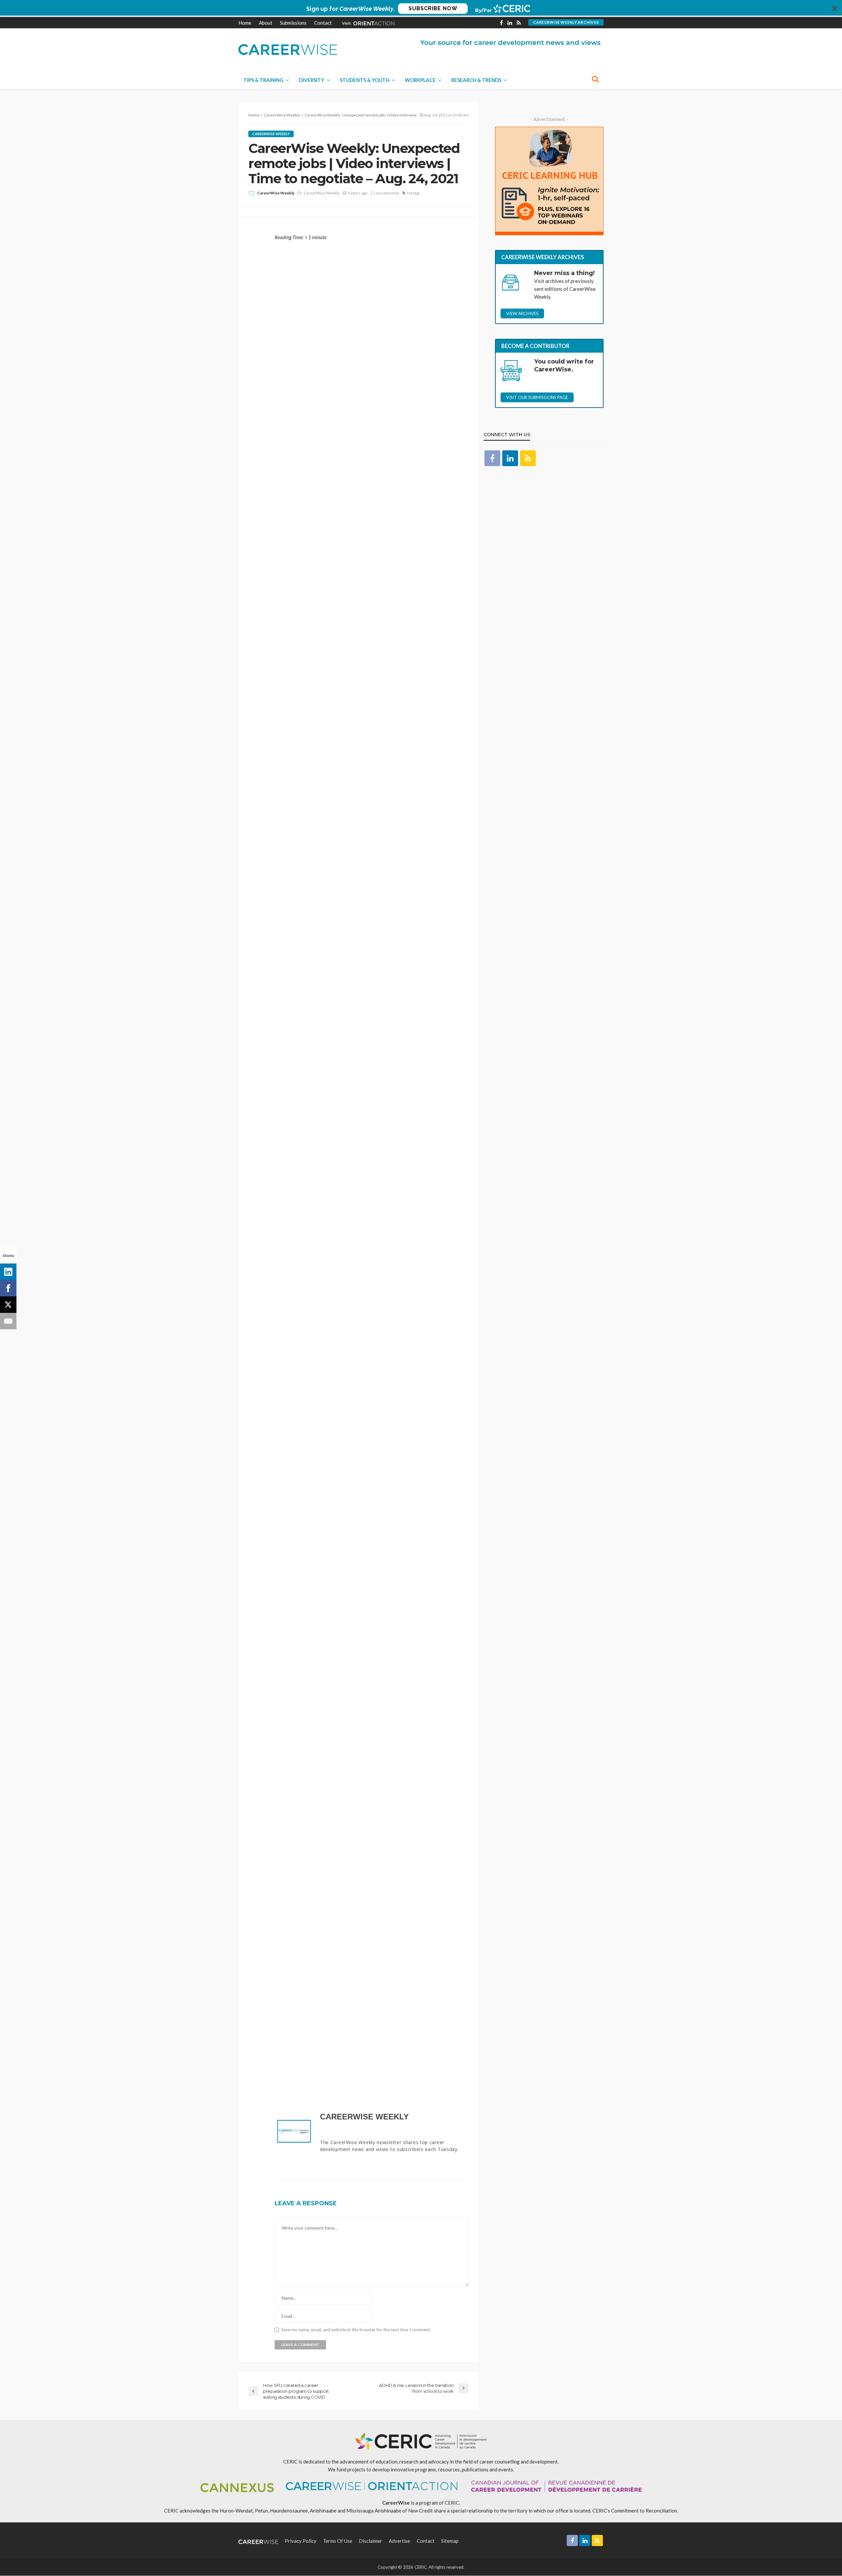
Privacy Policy (301, 2541)
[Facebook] (8, 1288)
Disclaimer (371, 2541)
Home (245, 23)
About (266, 23)
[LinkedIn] (8, 1272)
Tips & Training (263, 80)
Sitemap (450, 2541)
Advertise (399, 2541)
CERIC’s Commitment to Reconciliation (635, 2511)
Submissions (293, 23)
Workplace (420, 80)
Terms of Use (338, 2541)
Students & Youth (365, 80)
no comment (388, 193)
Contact (323, 23)
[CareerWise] (288, 49)
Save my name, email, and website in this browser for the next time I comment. (356, 2330)
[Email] (8, 1321)
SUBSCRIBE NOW (433, 8)
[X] (8, 1305)
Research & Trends (476, 80)
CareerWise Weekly (271, 134)
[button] (421, 9)
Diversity (312, 80)
